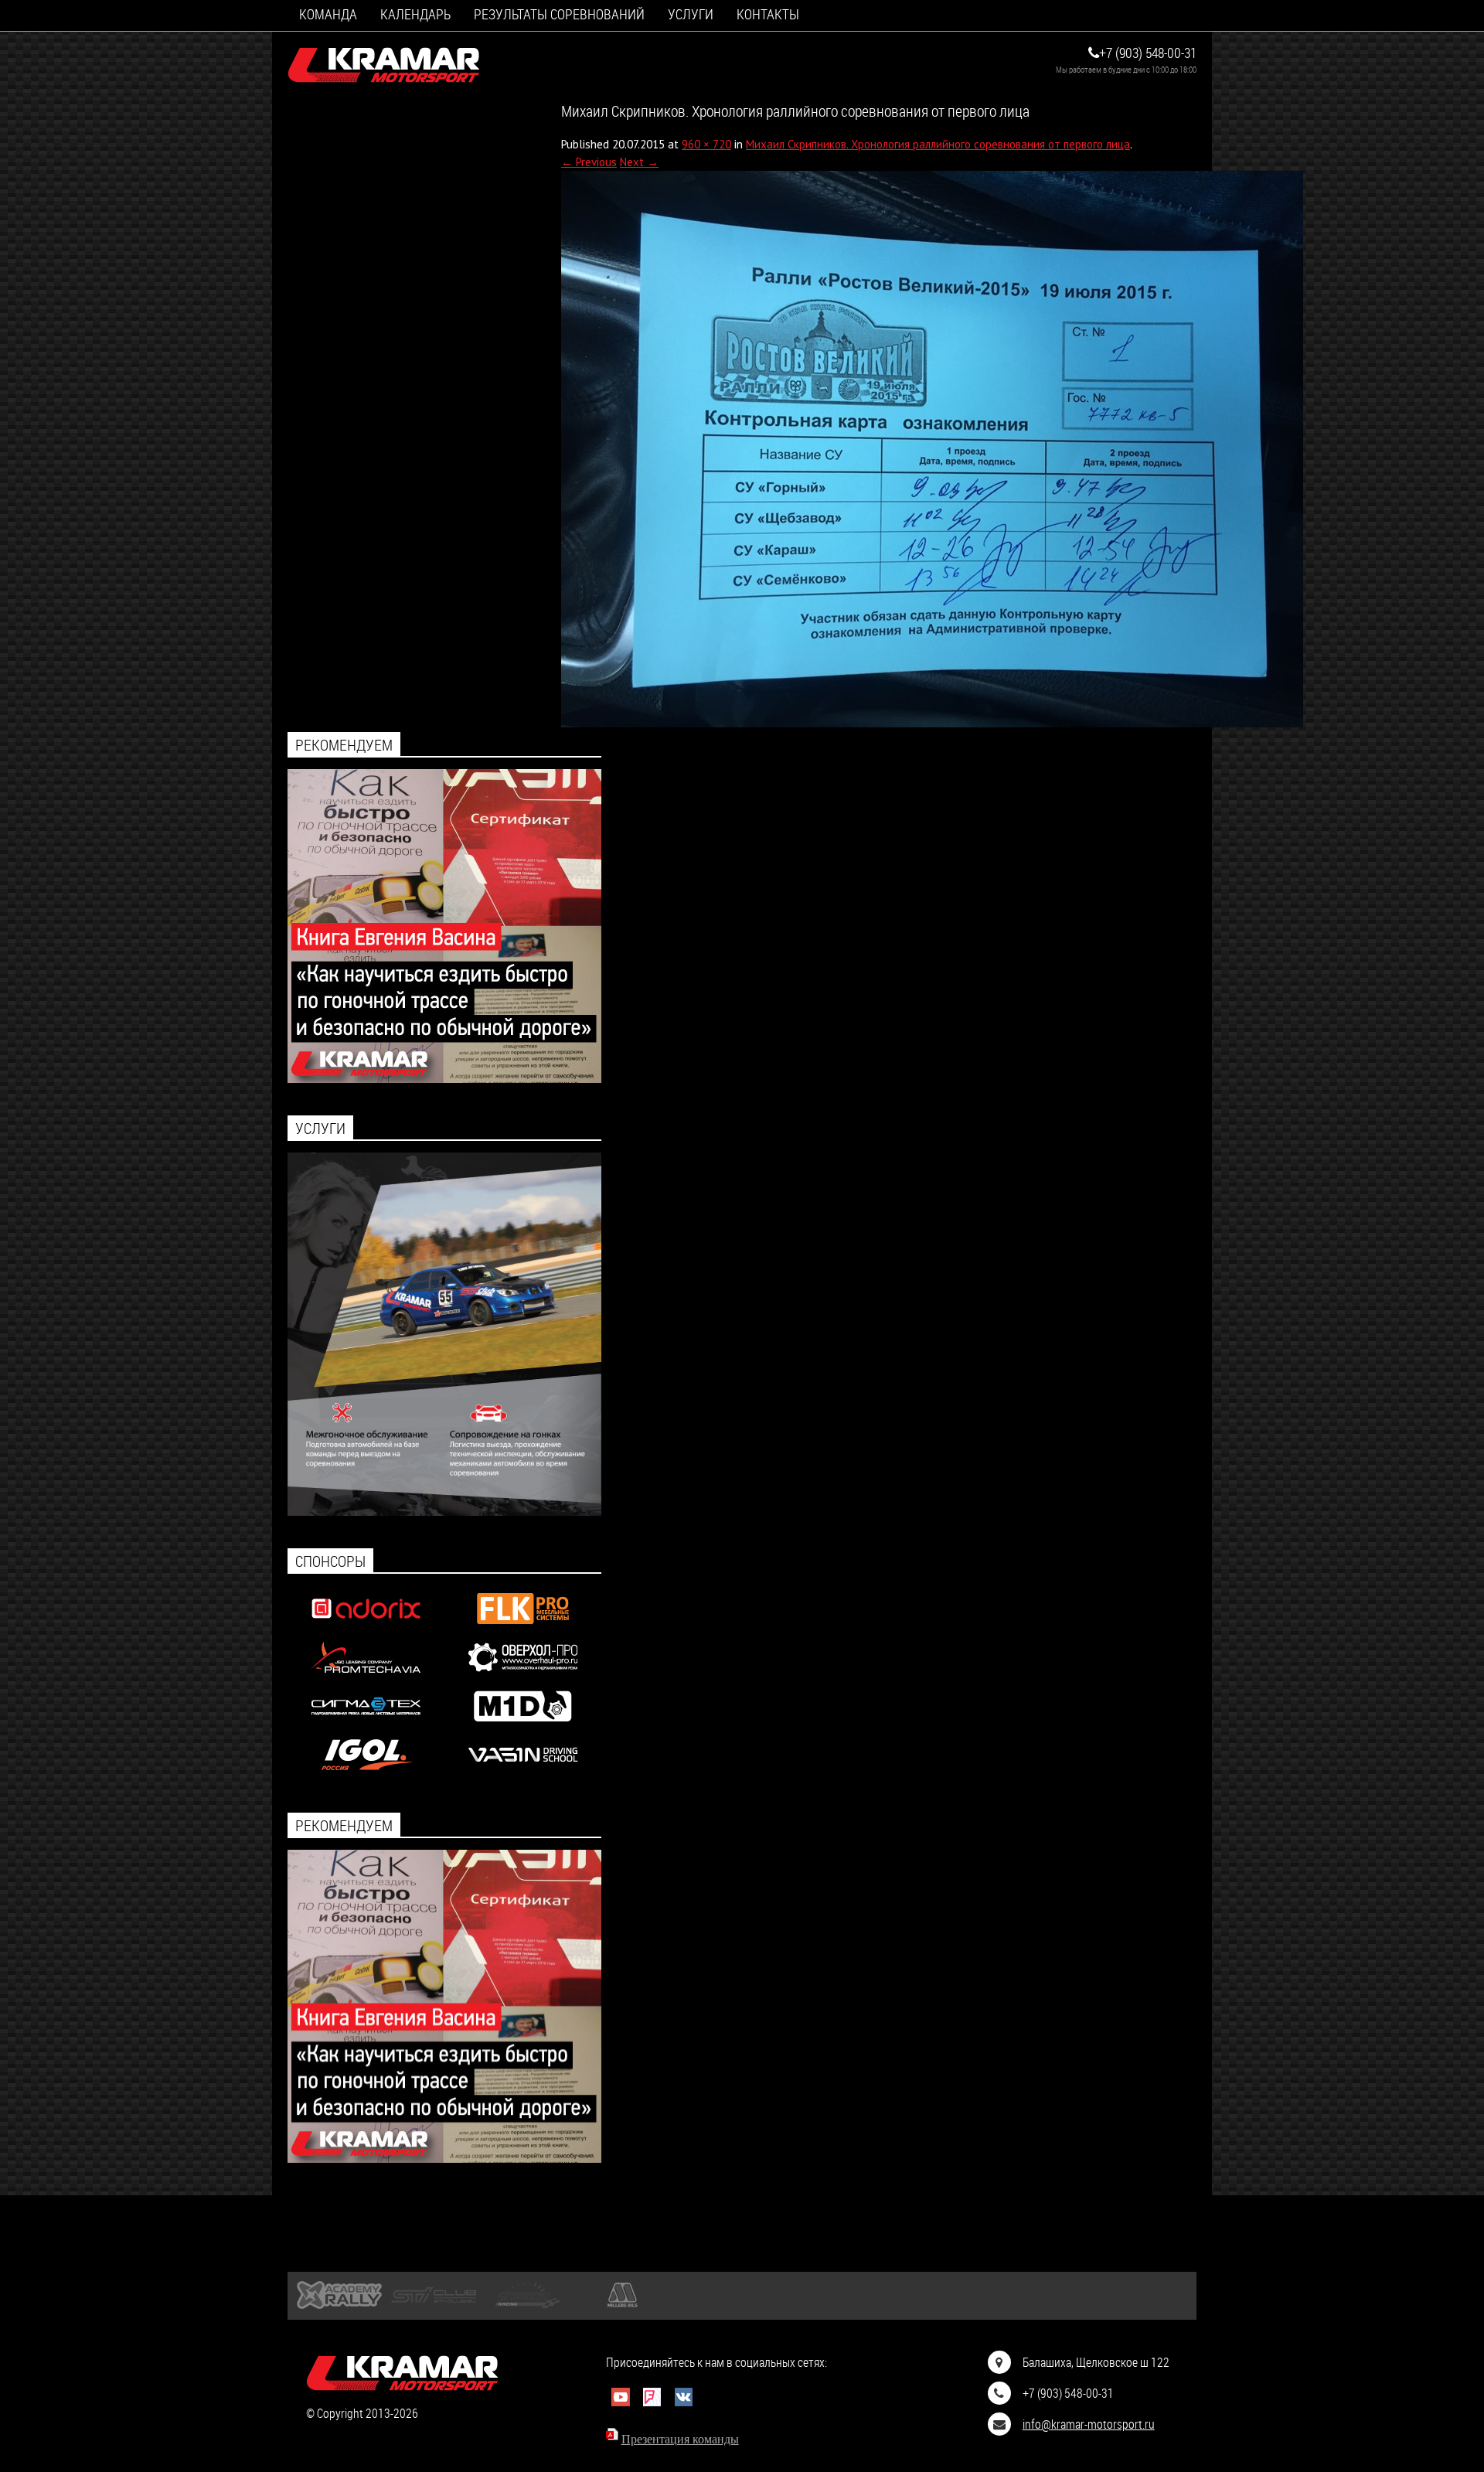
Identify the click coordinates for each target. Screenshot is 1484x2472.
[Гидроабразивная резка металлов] (366, 1725)
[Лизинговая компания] (366, 1676)
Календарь (415, 14)
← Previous (589, 162)
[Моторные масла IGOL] (366, 1774)
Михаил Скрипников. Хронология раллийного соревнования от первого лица (938, 144)
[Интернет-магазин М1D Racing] (523, 1725)
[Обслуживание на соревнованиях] (444, 1512)
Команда (328, 14)
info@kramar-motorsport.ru (1089, 2424)
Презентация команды (680, 2439)
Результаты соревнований (559, 14)
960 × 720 (706, 144)
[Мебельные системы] (523, 1628)
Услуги (691, 14)
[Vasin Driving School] (523, 1774)
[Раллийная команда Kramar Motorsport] (384, 66)
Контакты (768, 14)
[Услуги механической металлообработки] (523, 1676)
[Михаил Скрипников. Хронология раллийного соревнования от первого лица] (932, 723)
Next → (639, 162)
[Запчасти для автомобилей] (366, 1628)
